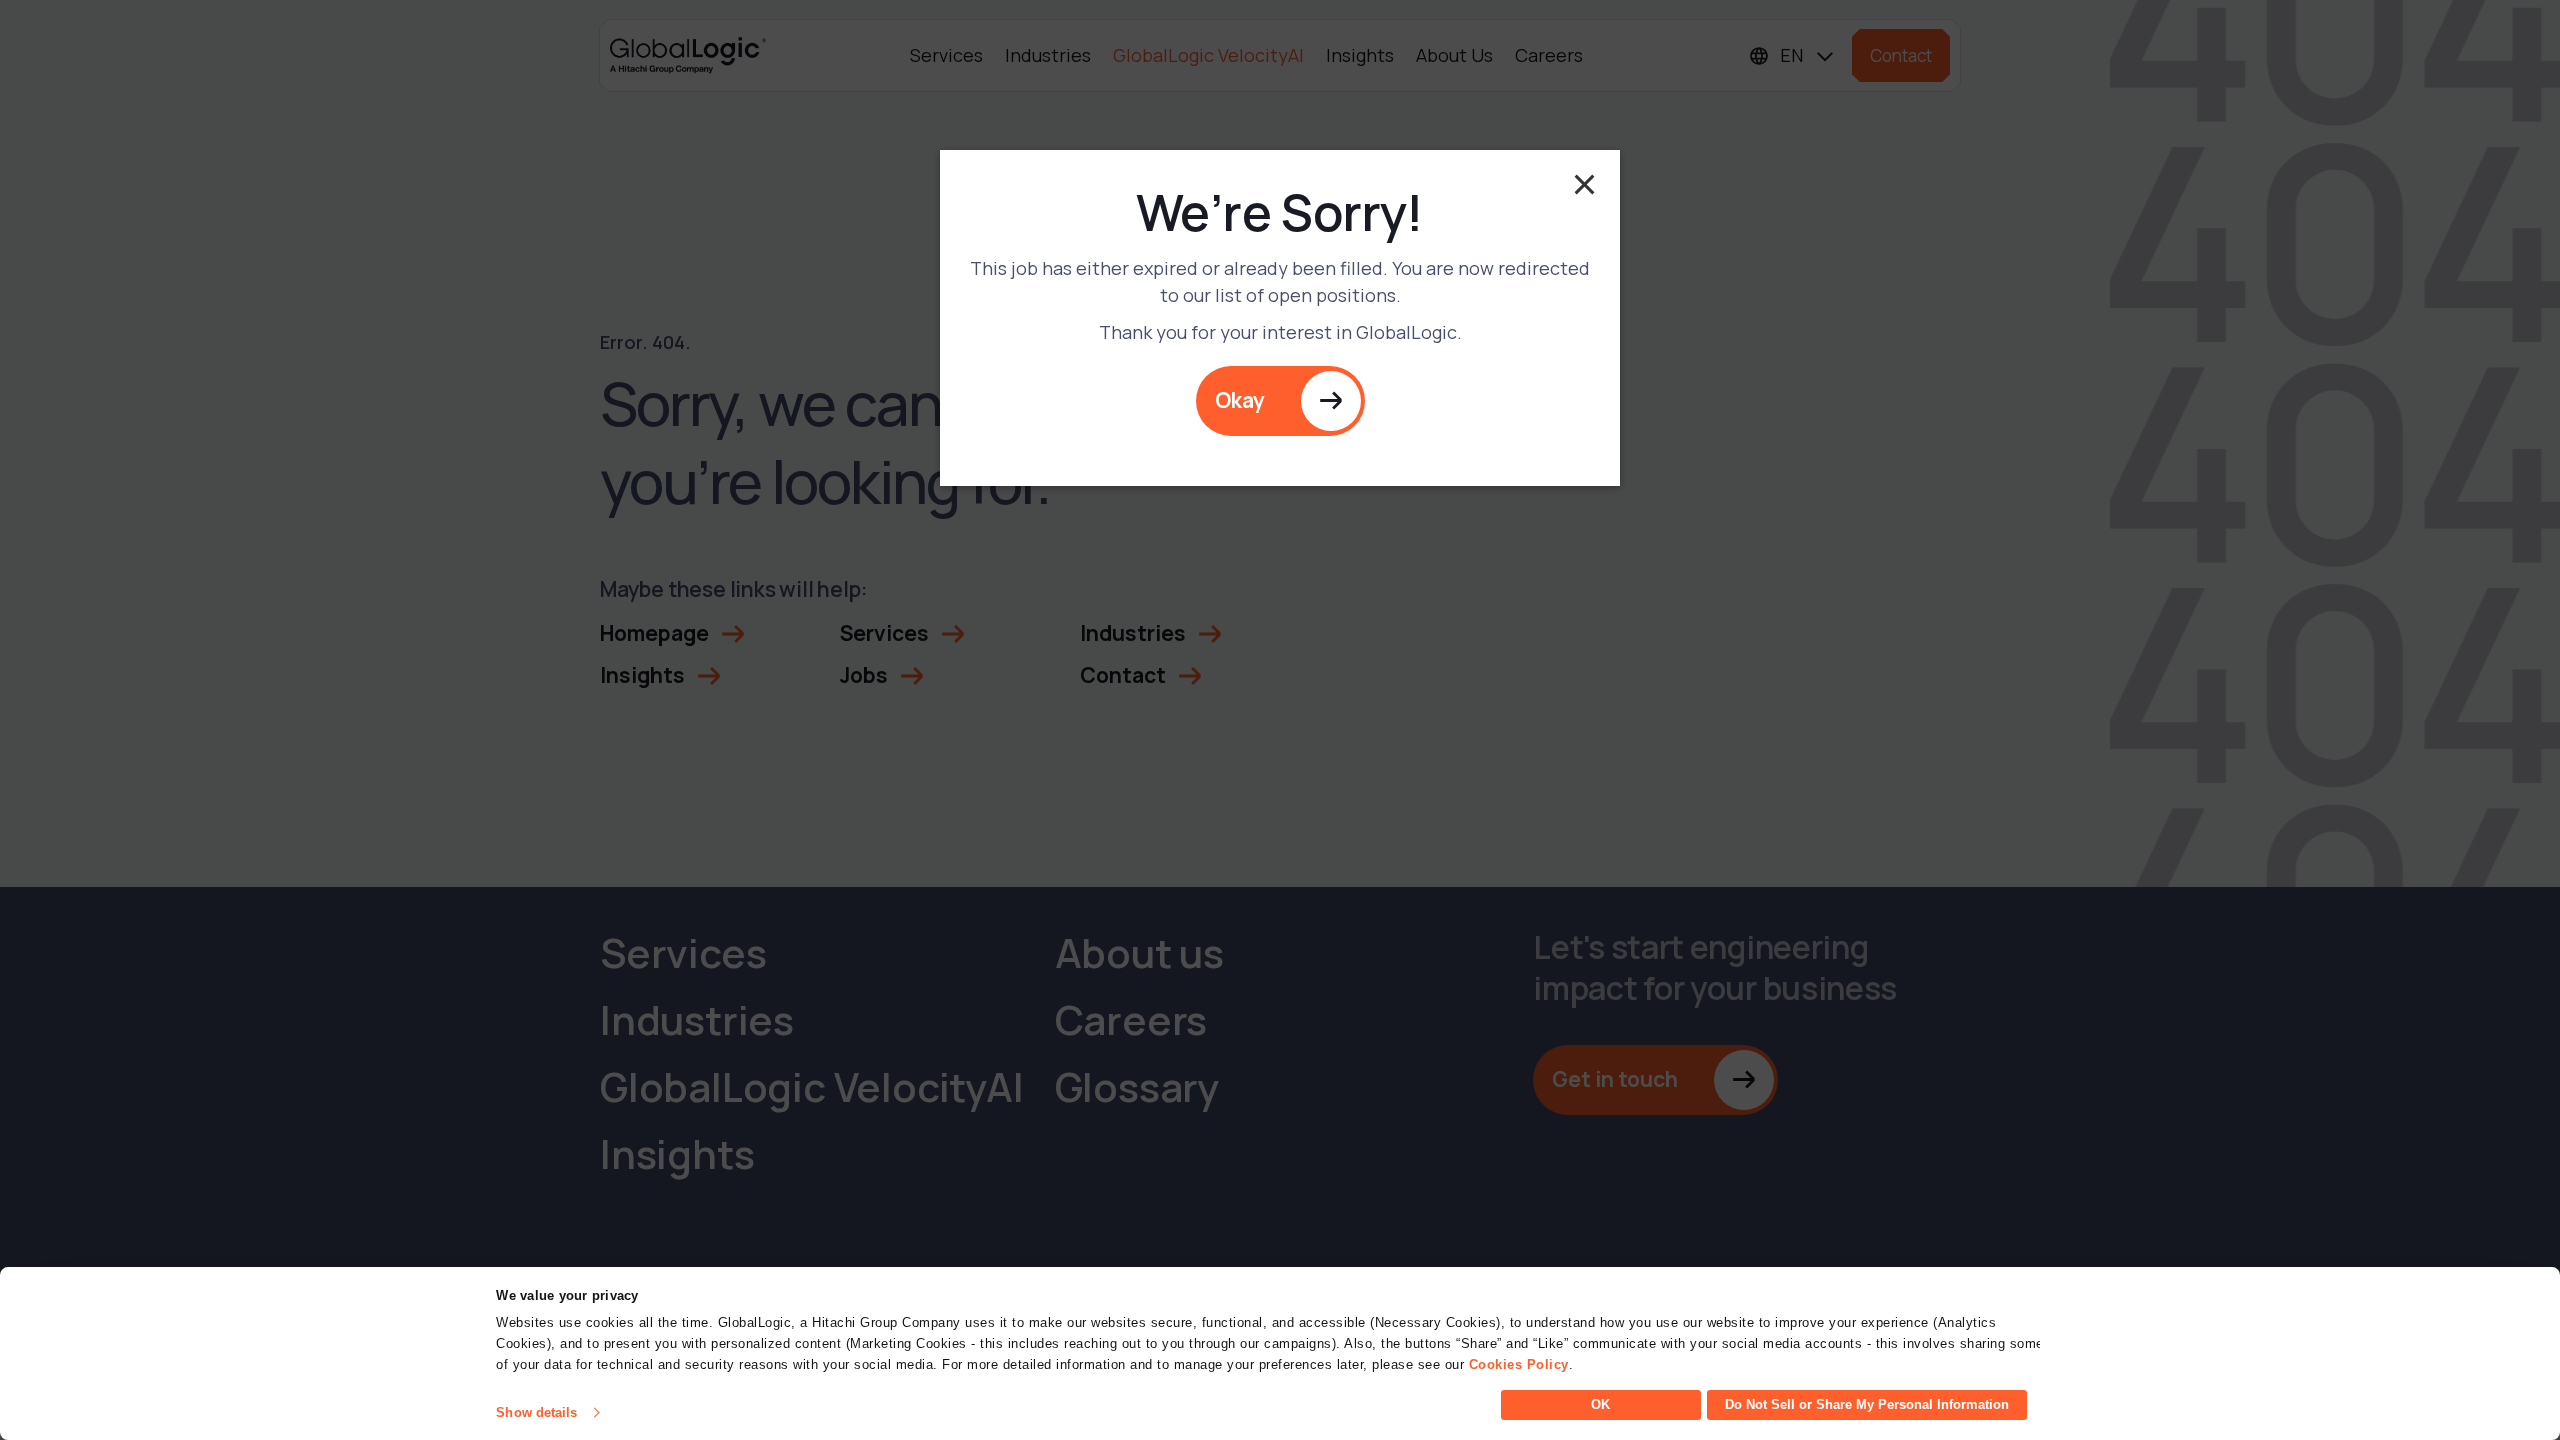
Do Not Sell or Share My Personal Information (1867, 1404)
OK (1600, 1404)
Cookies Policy (1519, 1364)
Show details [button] (536, 1412)
